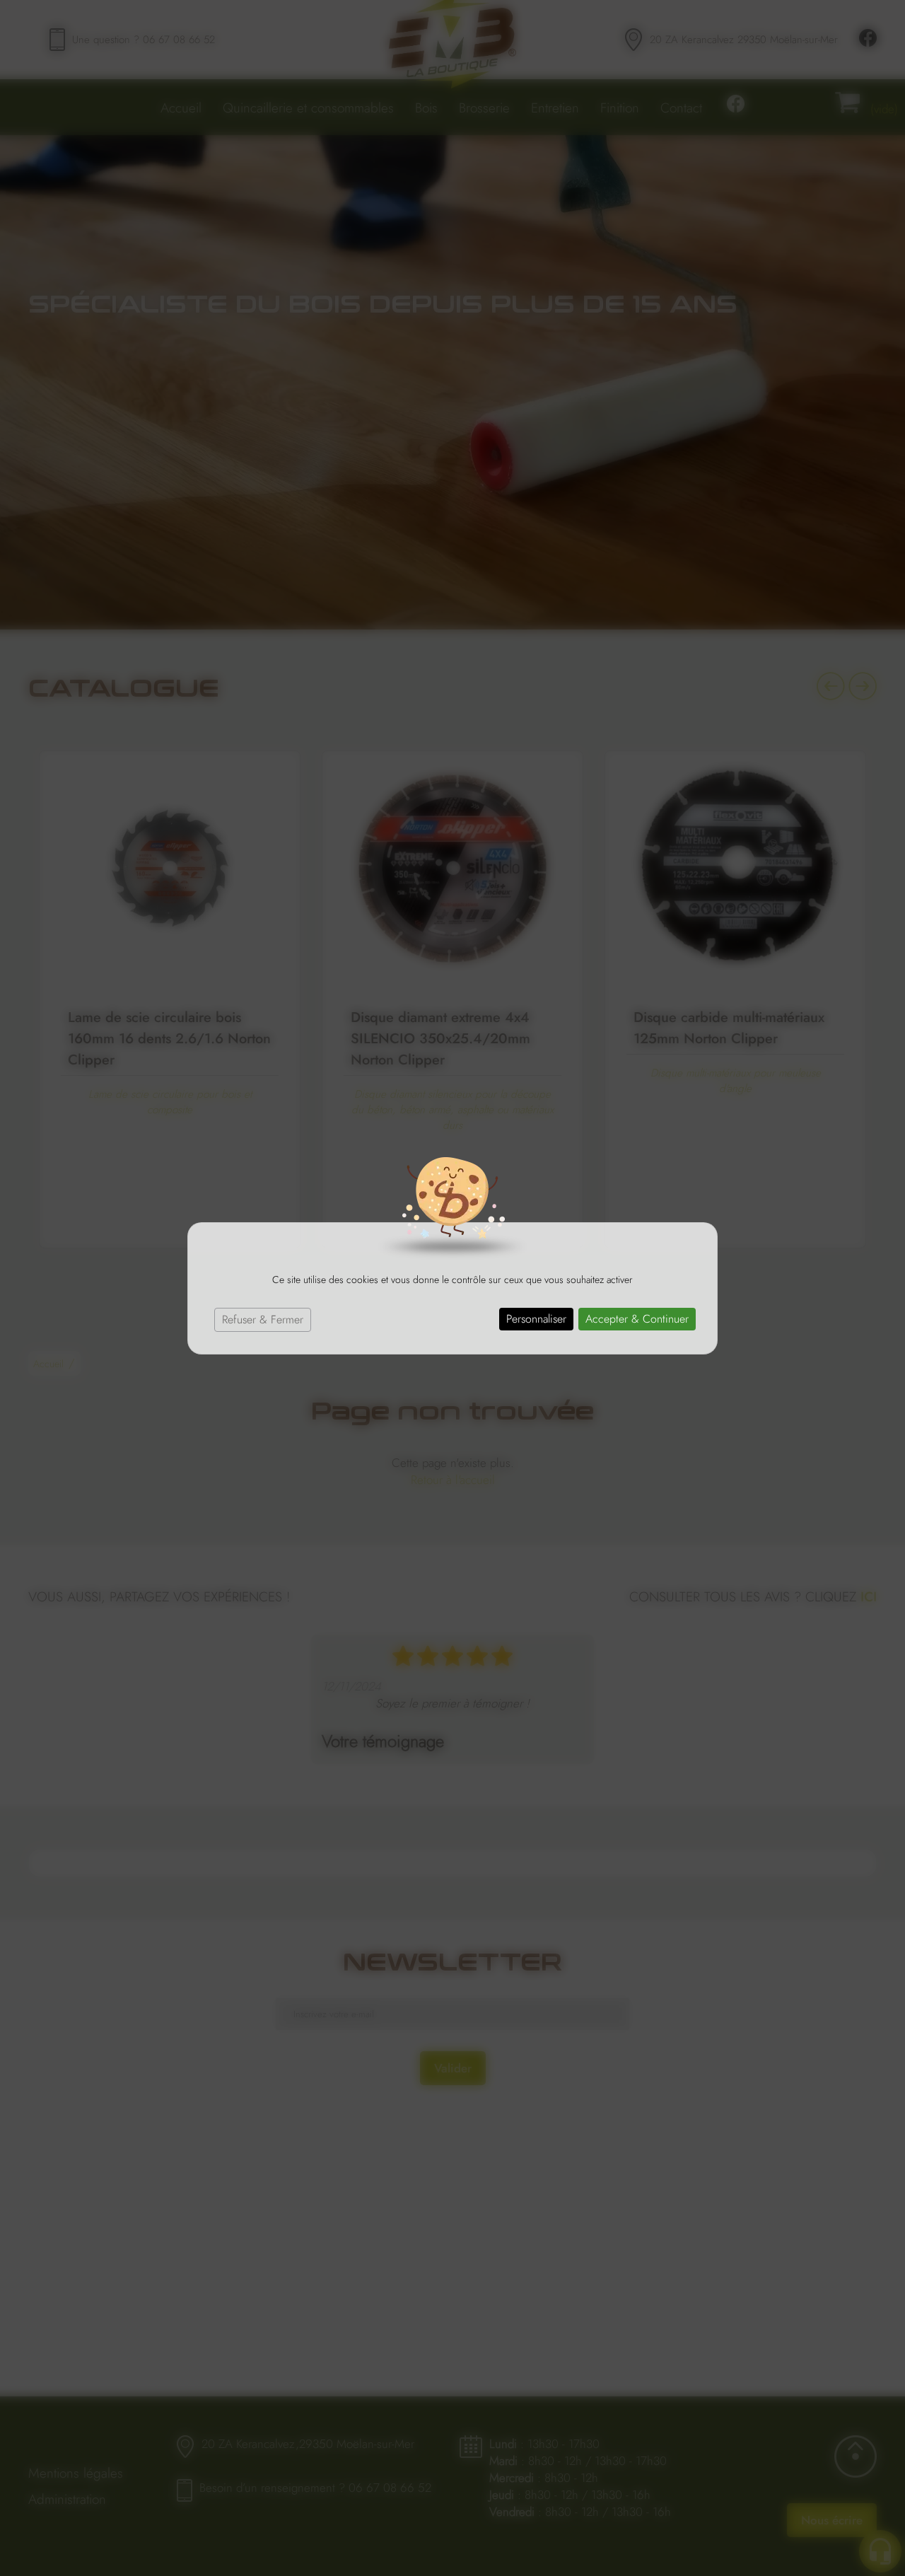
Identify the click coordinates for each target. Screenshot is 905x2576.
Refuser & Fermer (263, 1319)
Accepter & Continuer (637, 1319)
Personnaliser (536, 1319)
